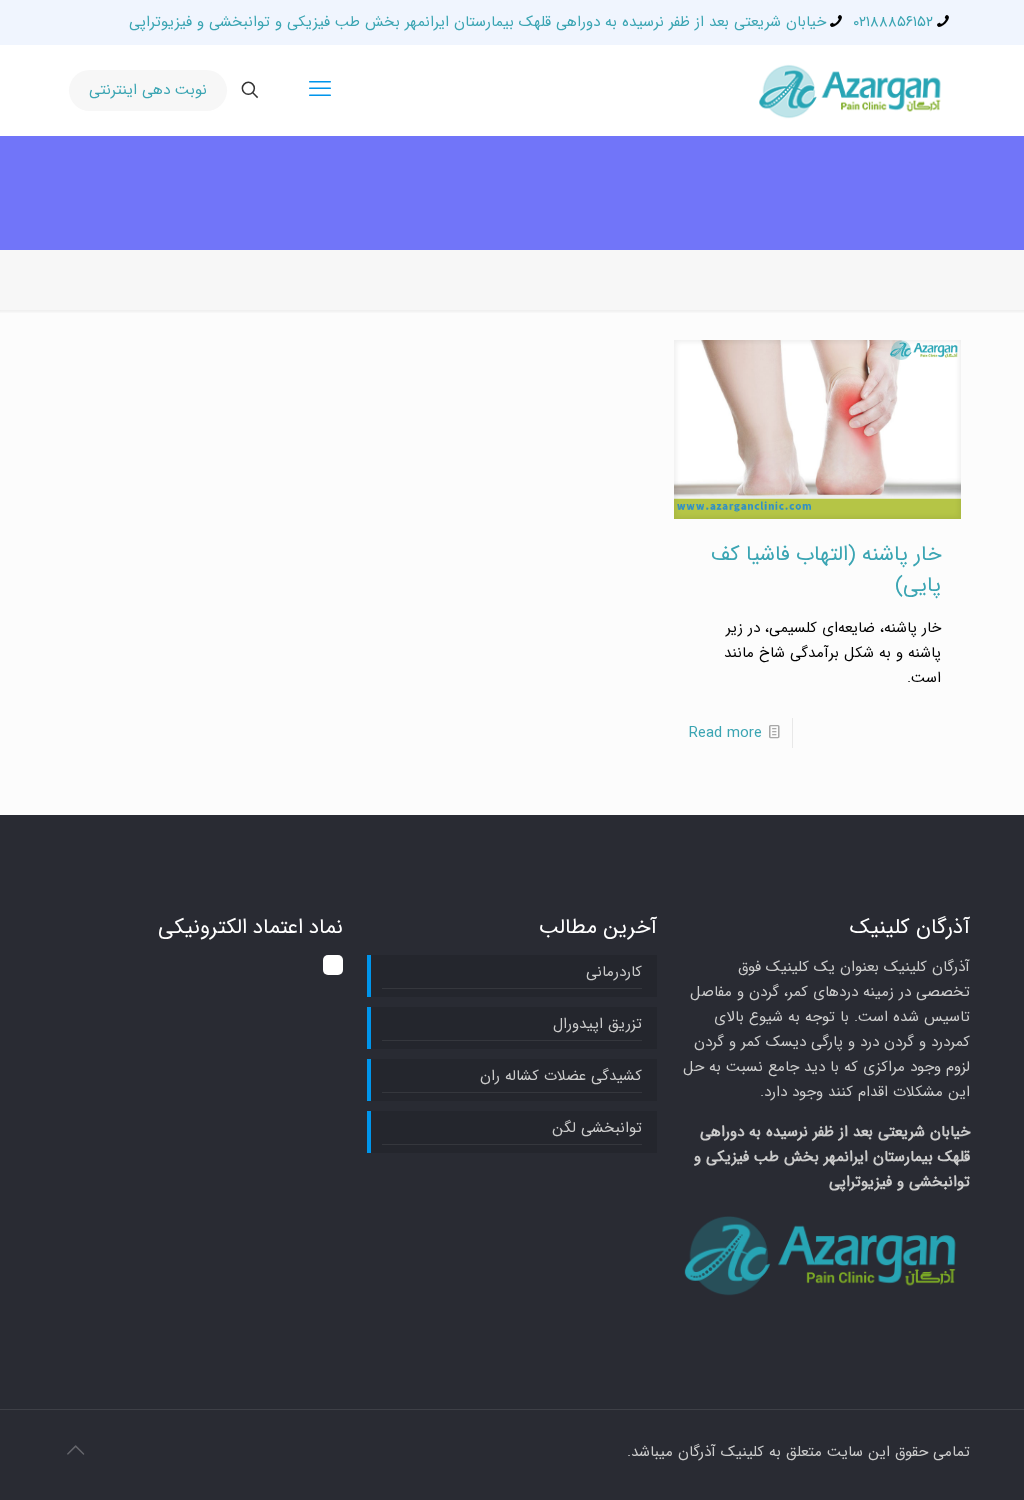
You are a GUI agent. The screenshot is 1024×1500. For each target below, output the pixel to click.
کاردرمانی (613, 972)
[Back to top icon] (75, 1452)
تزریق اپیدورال (597, 1024)
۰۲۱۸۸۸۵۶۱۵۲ (893, 22)
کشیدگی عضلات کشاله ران (560, 1076)
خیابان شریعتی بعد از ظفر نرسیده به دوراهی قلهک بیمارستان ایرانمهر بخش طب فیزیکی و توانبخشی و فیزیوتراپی (477, 22)
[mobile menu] (320, 90)
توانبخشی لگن (596, 1128)
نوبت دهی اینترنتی (148, 90)
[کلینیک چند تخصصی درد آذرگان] (853, 90)
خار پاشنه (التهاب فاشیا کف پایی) (826, 570)
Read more (725, 733)
